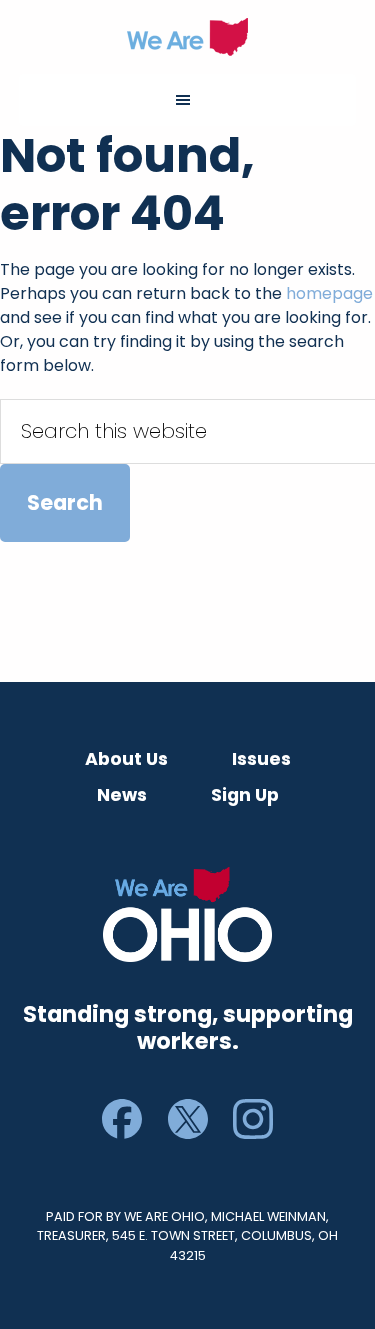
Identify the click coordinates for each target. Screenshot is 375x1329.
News (122, 795)
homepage (329, 293)
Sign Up (245, 795)
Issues (261, 759)
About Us (126, 759)
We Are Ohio (188, 37)
